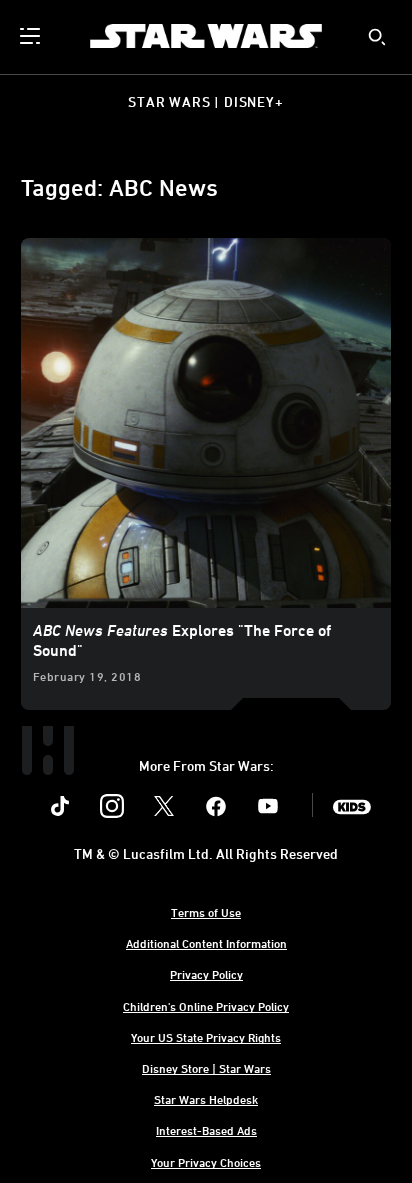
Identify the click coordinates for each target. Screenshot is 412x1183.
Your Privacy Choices (206, 1162)
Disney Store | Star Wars (206, 1068)
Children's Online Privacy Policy (206, 1006)
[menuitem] (32, 36)
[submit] (377, 37)
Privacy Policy (206, 974)
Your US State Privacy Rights (206, 1037)
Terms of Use (206, 912)
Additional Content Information (206, 943)
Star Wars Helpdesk (206, 1099)
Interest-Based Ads (206, 1130)
